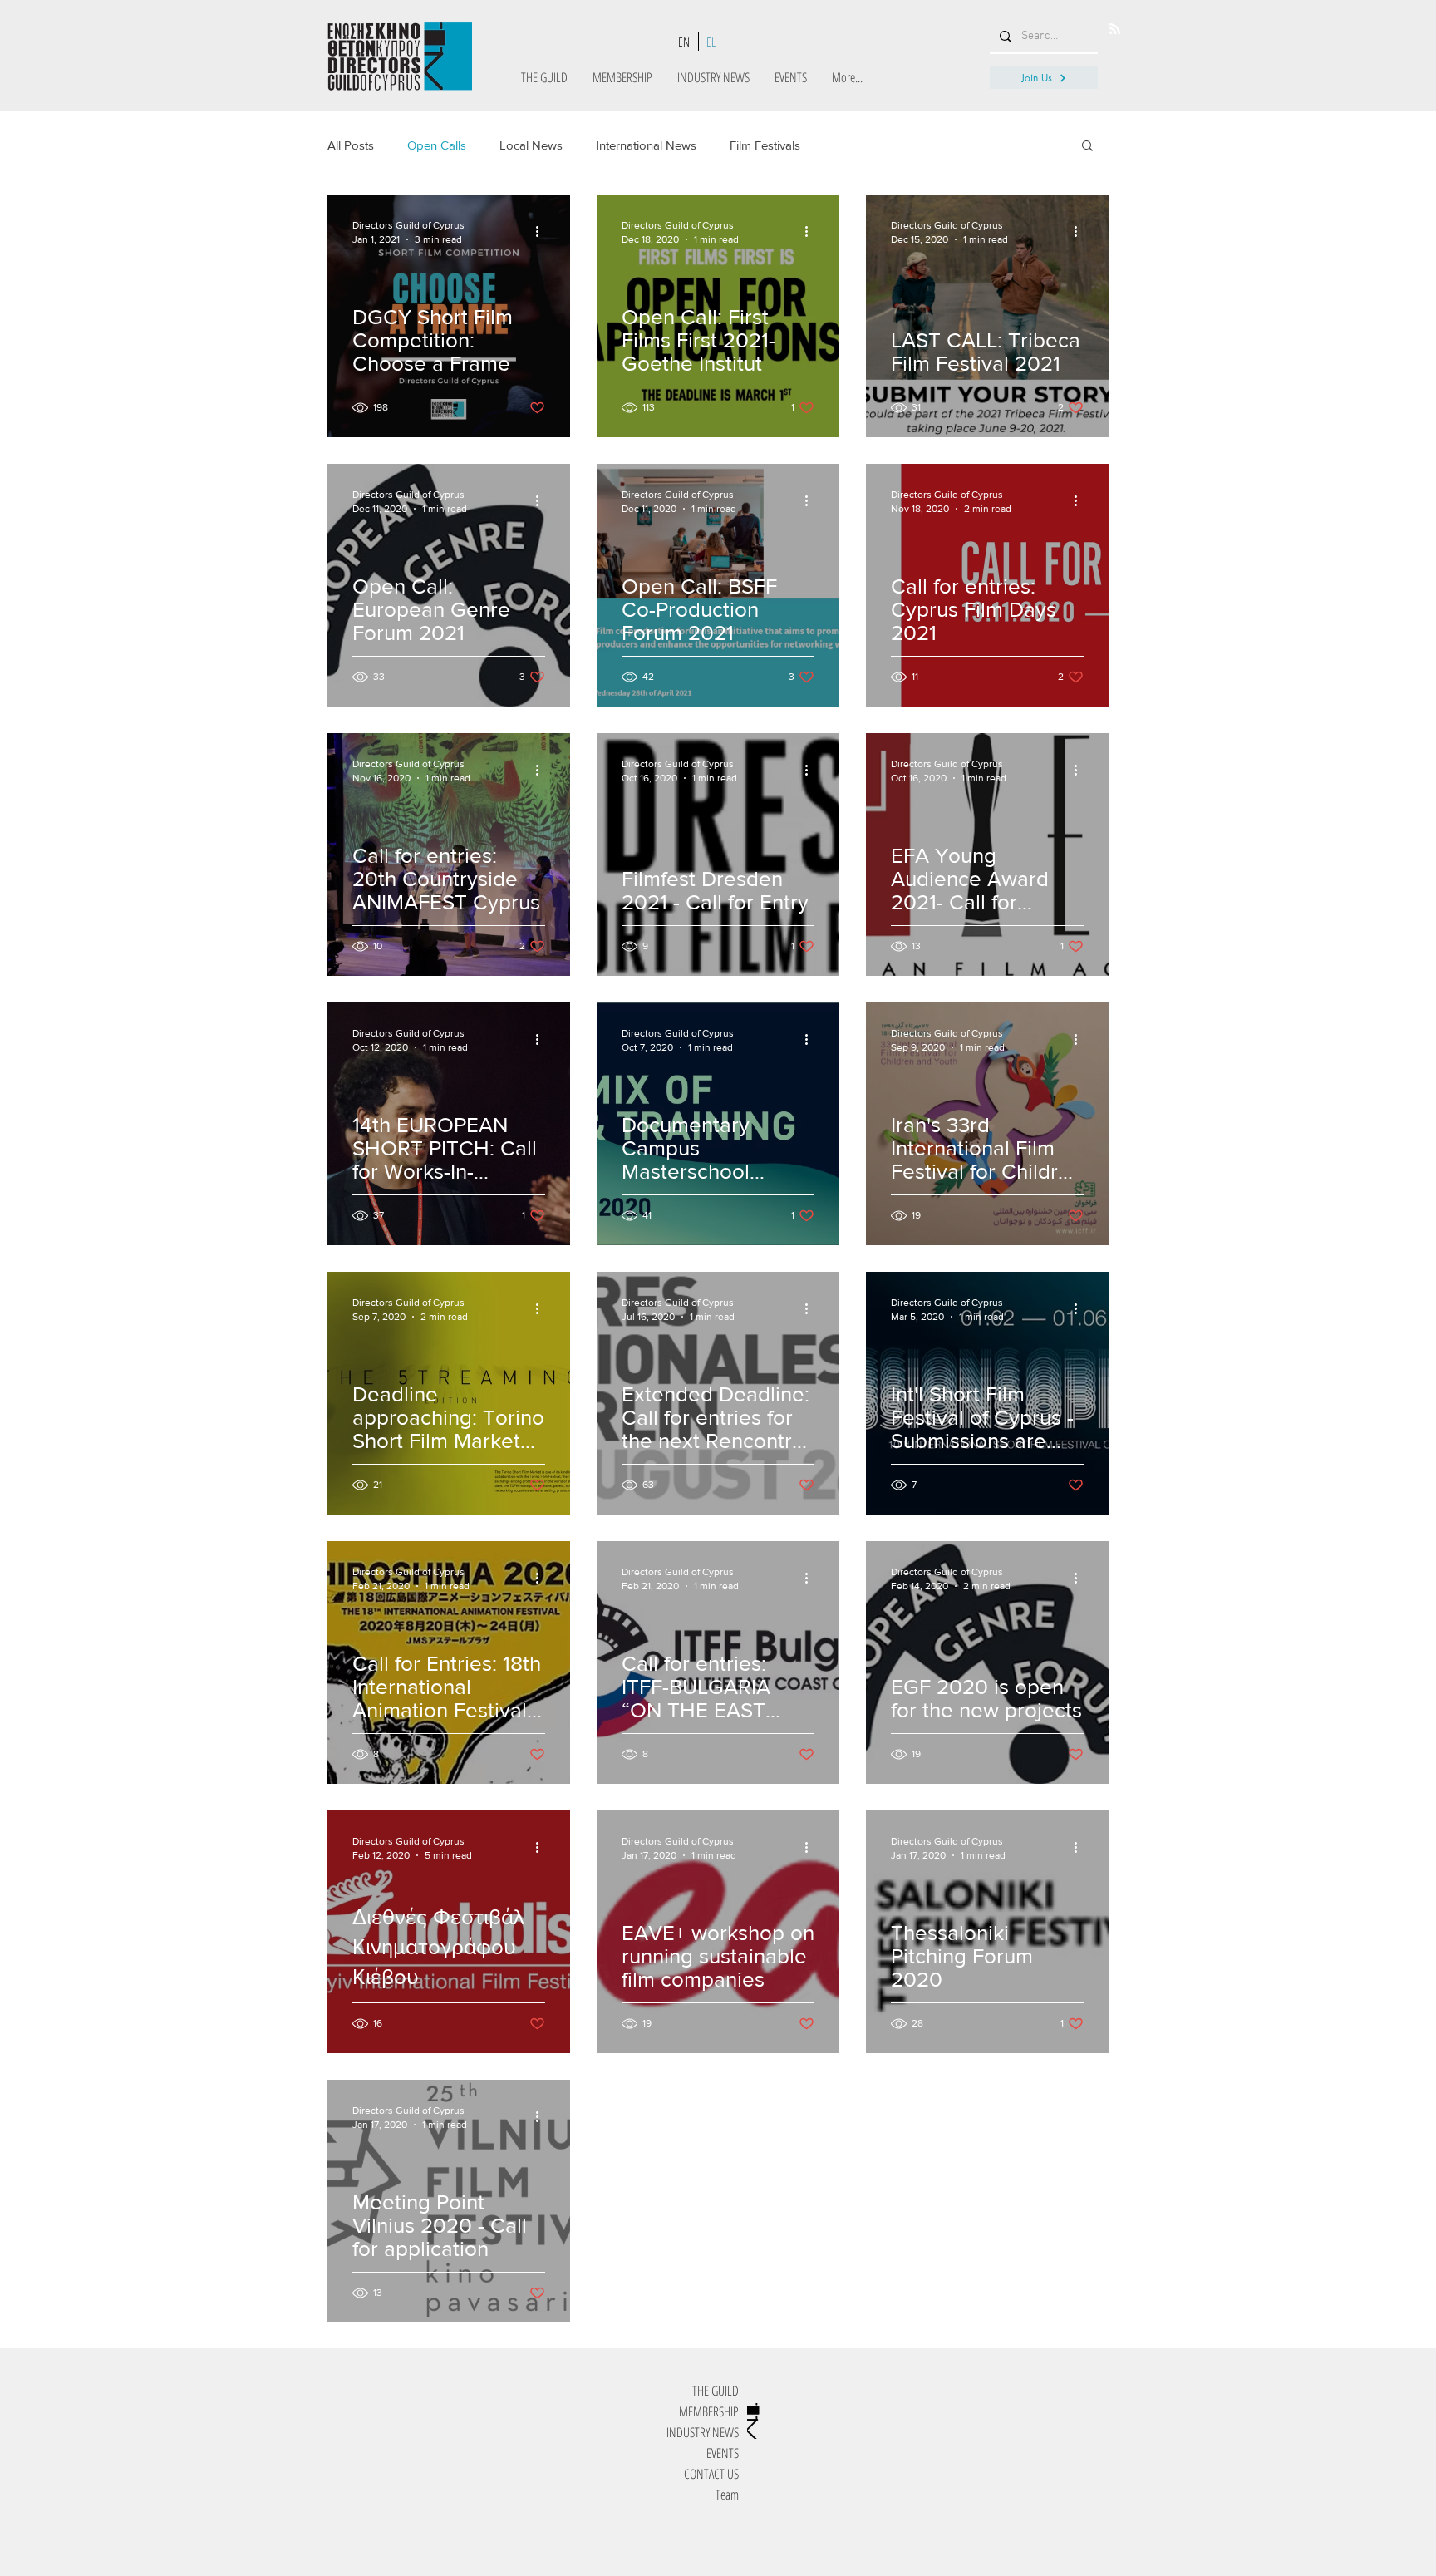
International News (646, 145)
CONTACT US (711, 2474)
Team (727, 2495)
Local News (531, 145)
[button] (1087, 147)
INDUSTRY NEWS (703, 2432)
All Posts (351, 145)
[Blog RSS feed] (1115, 30)
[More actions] (543, 231)
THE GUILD (716, 2391)
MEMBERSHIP (709, 2411)
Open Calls (437, 145)
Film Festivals (765, 145)
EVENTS (723, 2453)
